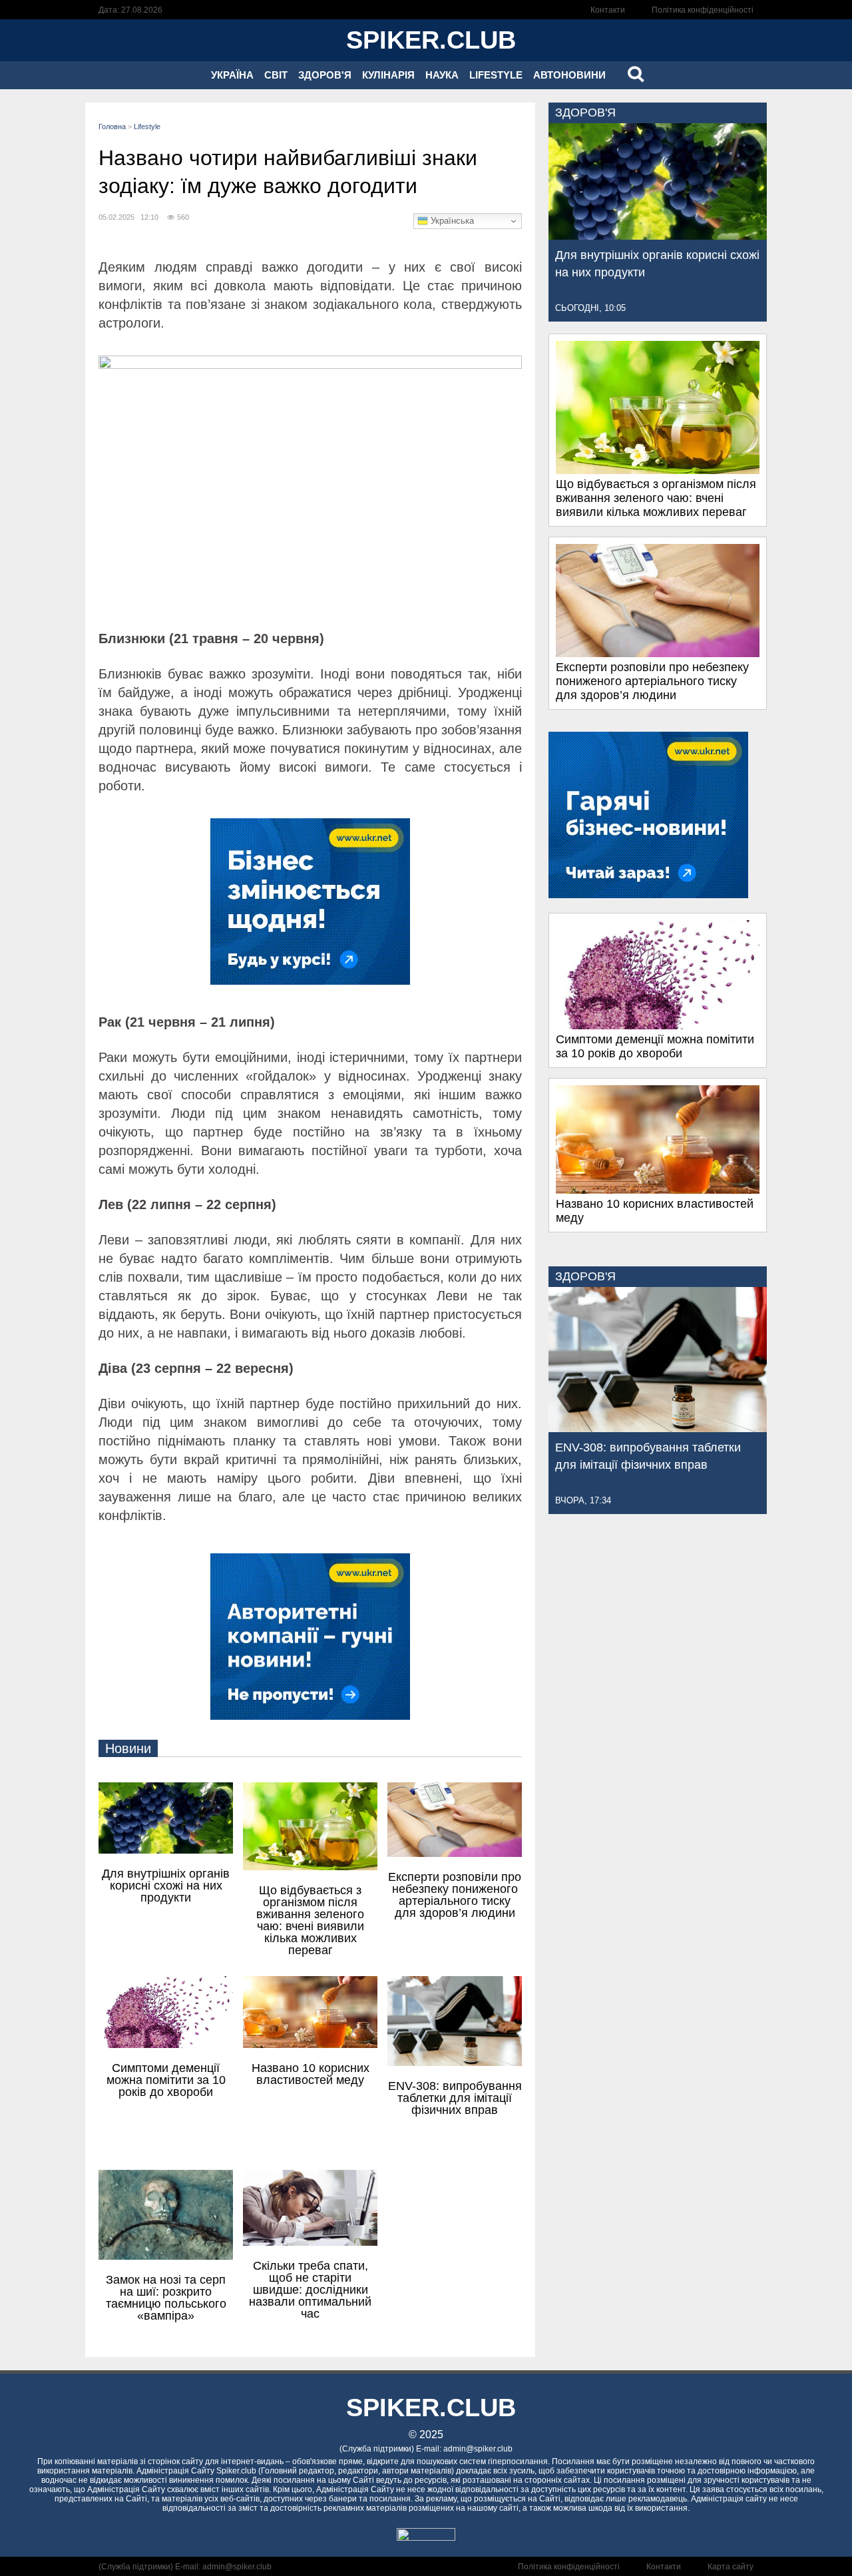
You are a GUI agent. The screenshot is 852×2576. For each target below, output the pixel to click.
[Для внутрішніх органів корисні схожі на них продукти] (658, 236)
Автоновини (569, 75)
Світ (276, 75)
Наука (442, 75)
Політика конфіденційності (703, 10)
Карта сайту (731, 2567)
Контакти (608, 10)
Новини (128, 1748)
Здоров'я (325, 75)
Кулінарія (388, 75)
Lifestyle (496, 75)
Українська (451, 221)
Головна (112, 127)
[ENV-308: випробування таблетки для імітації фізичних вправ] (658, 1428)
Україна (232, 75)
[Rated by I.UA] (426, 2537)
